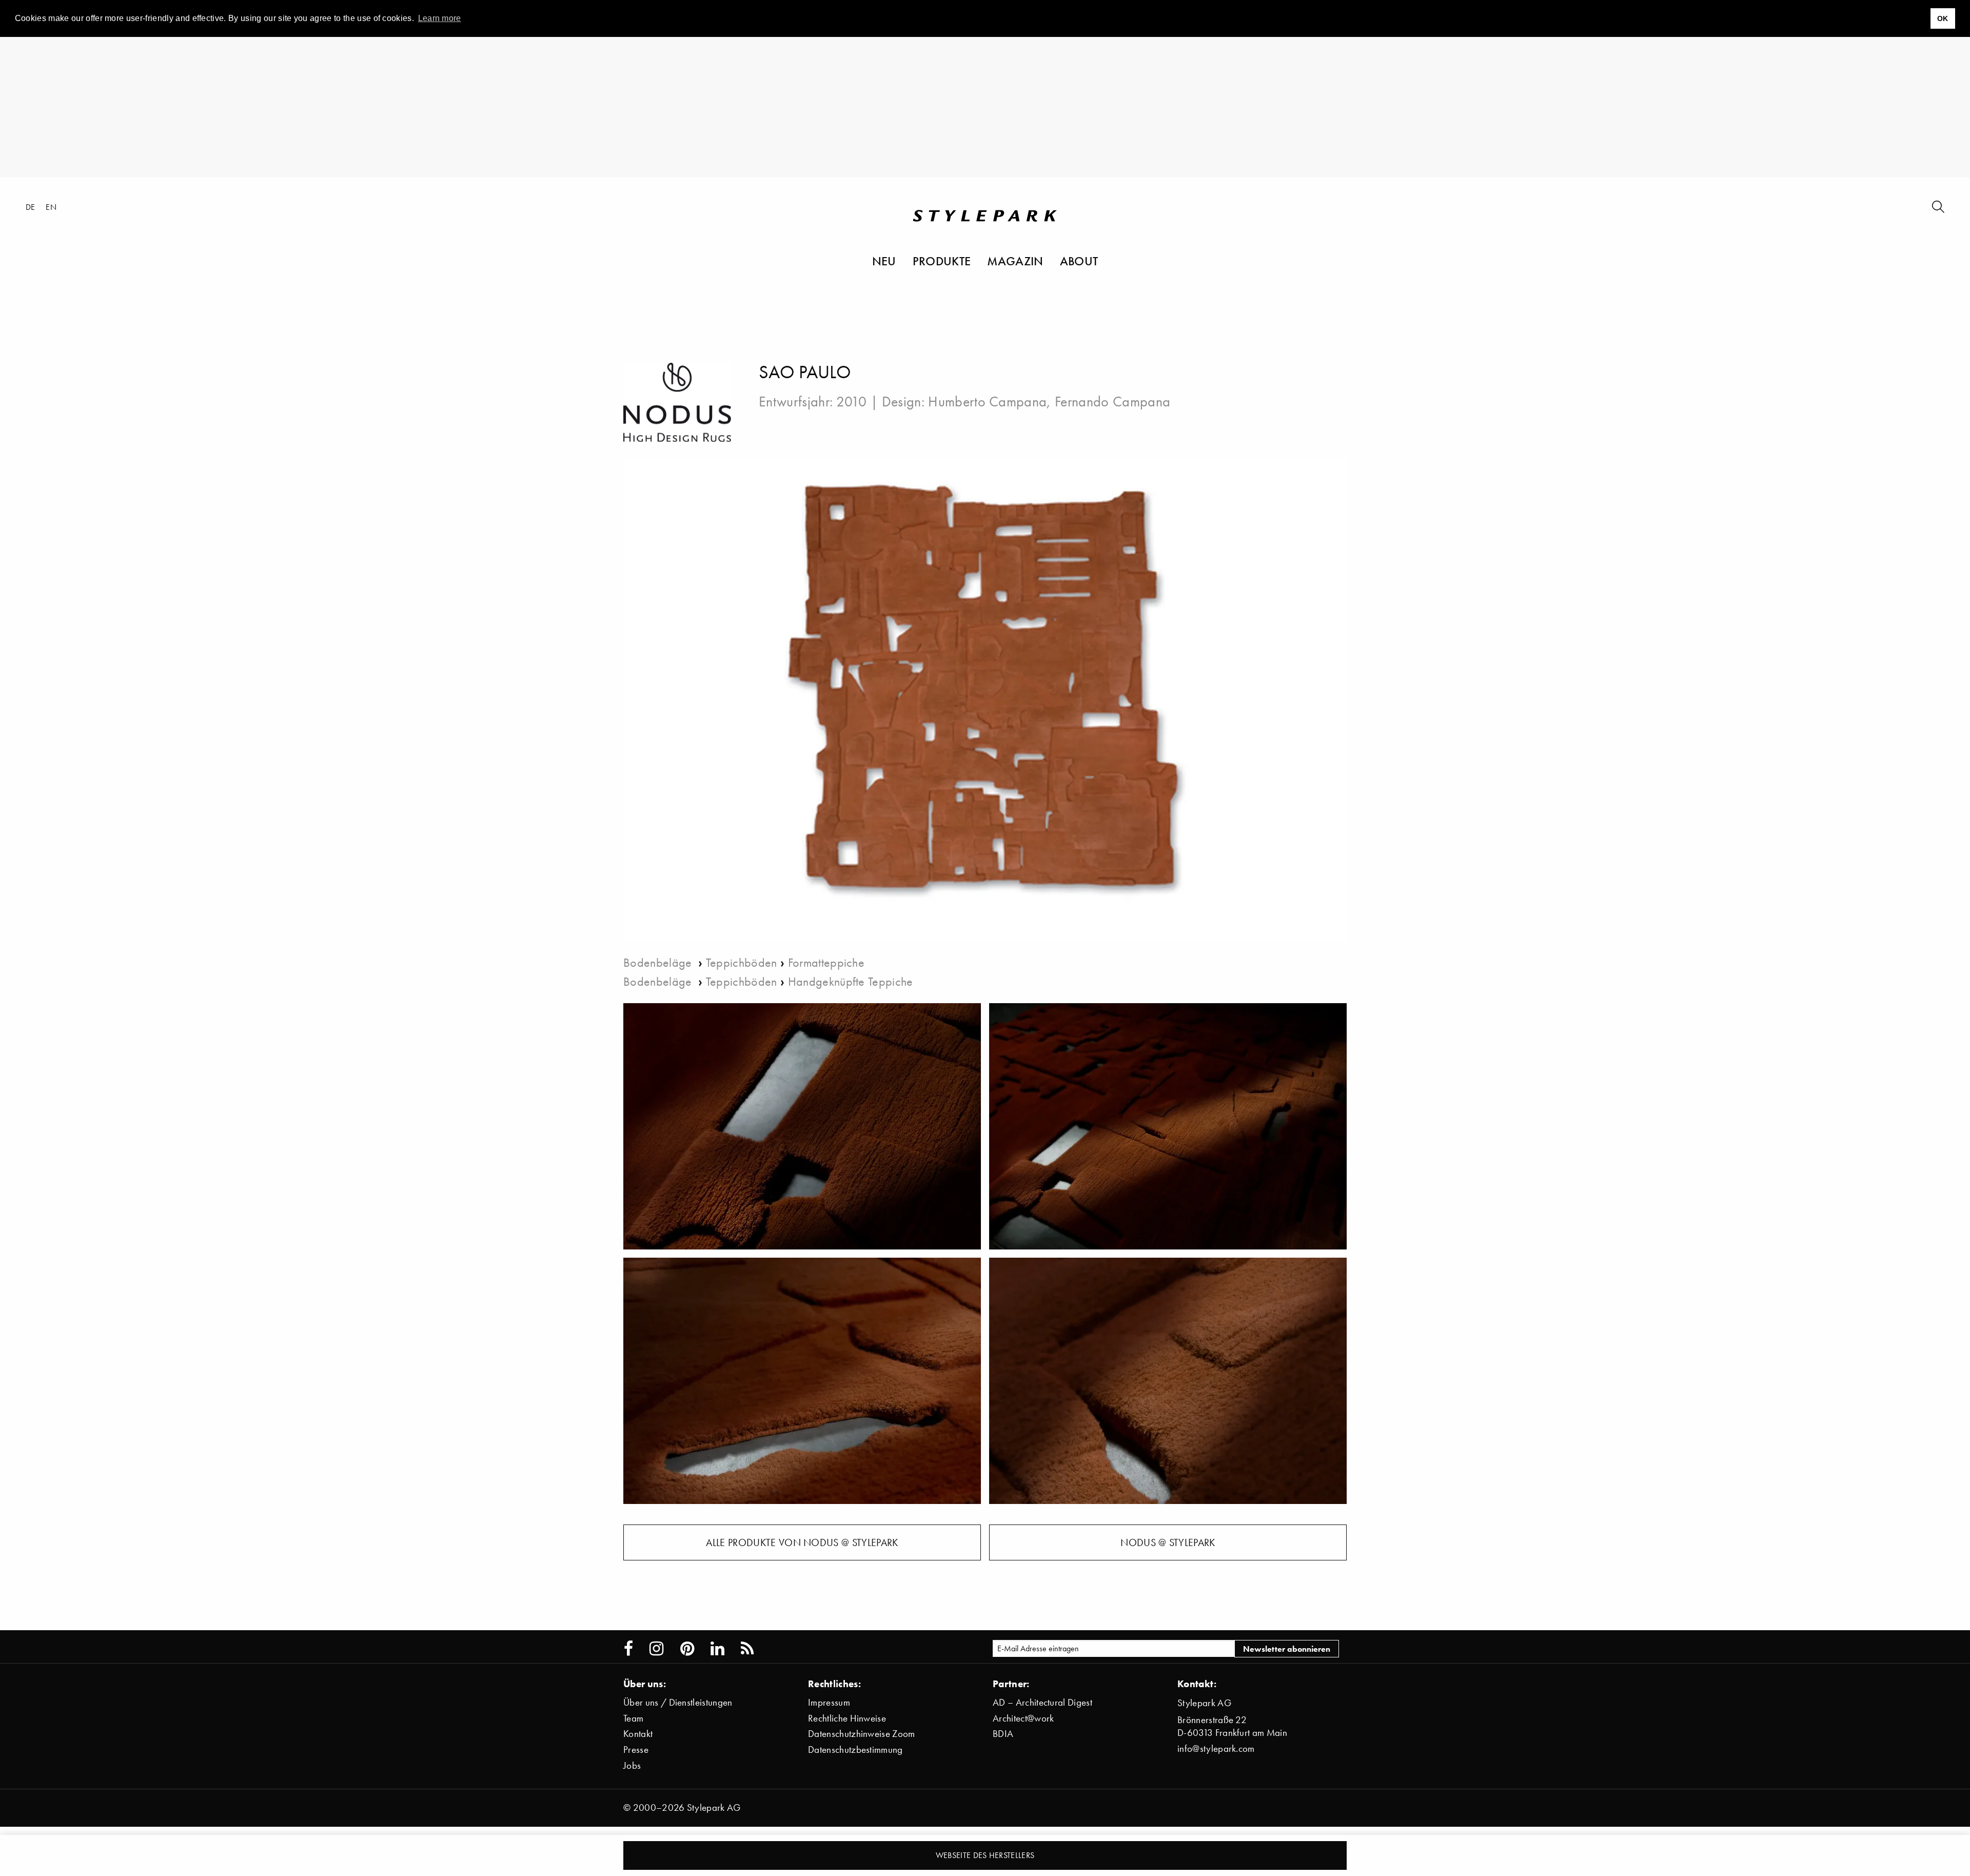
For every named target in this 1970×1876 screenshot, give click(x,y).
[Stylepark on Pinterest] (687, 1649)
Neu (884, 261)
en (51, 207)
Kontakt (638, 1734)
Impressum (829, 1702)
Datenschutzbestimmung (855, 1750)
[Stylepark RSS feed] (747, 1649)
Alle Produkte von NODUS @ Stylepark (802, 1542)
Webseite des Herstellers (985, 1855)
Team (633, 1718)
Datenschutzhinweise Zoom (862, 1734)
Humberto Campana (987, 401)
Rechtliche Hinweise (847, 1718)
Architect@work (1023, 1718)
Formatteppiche (826, 962)
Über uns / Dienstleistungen (678, 1702)
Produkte (942, 261)
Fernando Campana (1112, 401)
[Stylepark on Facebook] (628, 1649)
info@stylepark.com (1216, 1748)
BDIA (1003, 1734)
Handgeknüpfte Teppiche (851, 981)
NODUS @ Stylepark (1168, 1542)
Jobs (632, 1765)
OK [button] (1943, 18)
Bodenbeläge (659, 962)
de (31, 207)
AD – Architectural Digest (1042, 1702)
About (1079, 261)
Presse (636, 1750)
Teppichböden (742, 962)
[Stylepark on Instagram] (656, 1649)
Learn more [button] (440, 18)
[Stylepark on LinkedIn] (717, 1649)
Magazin (1015, 261)
